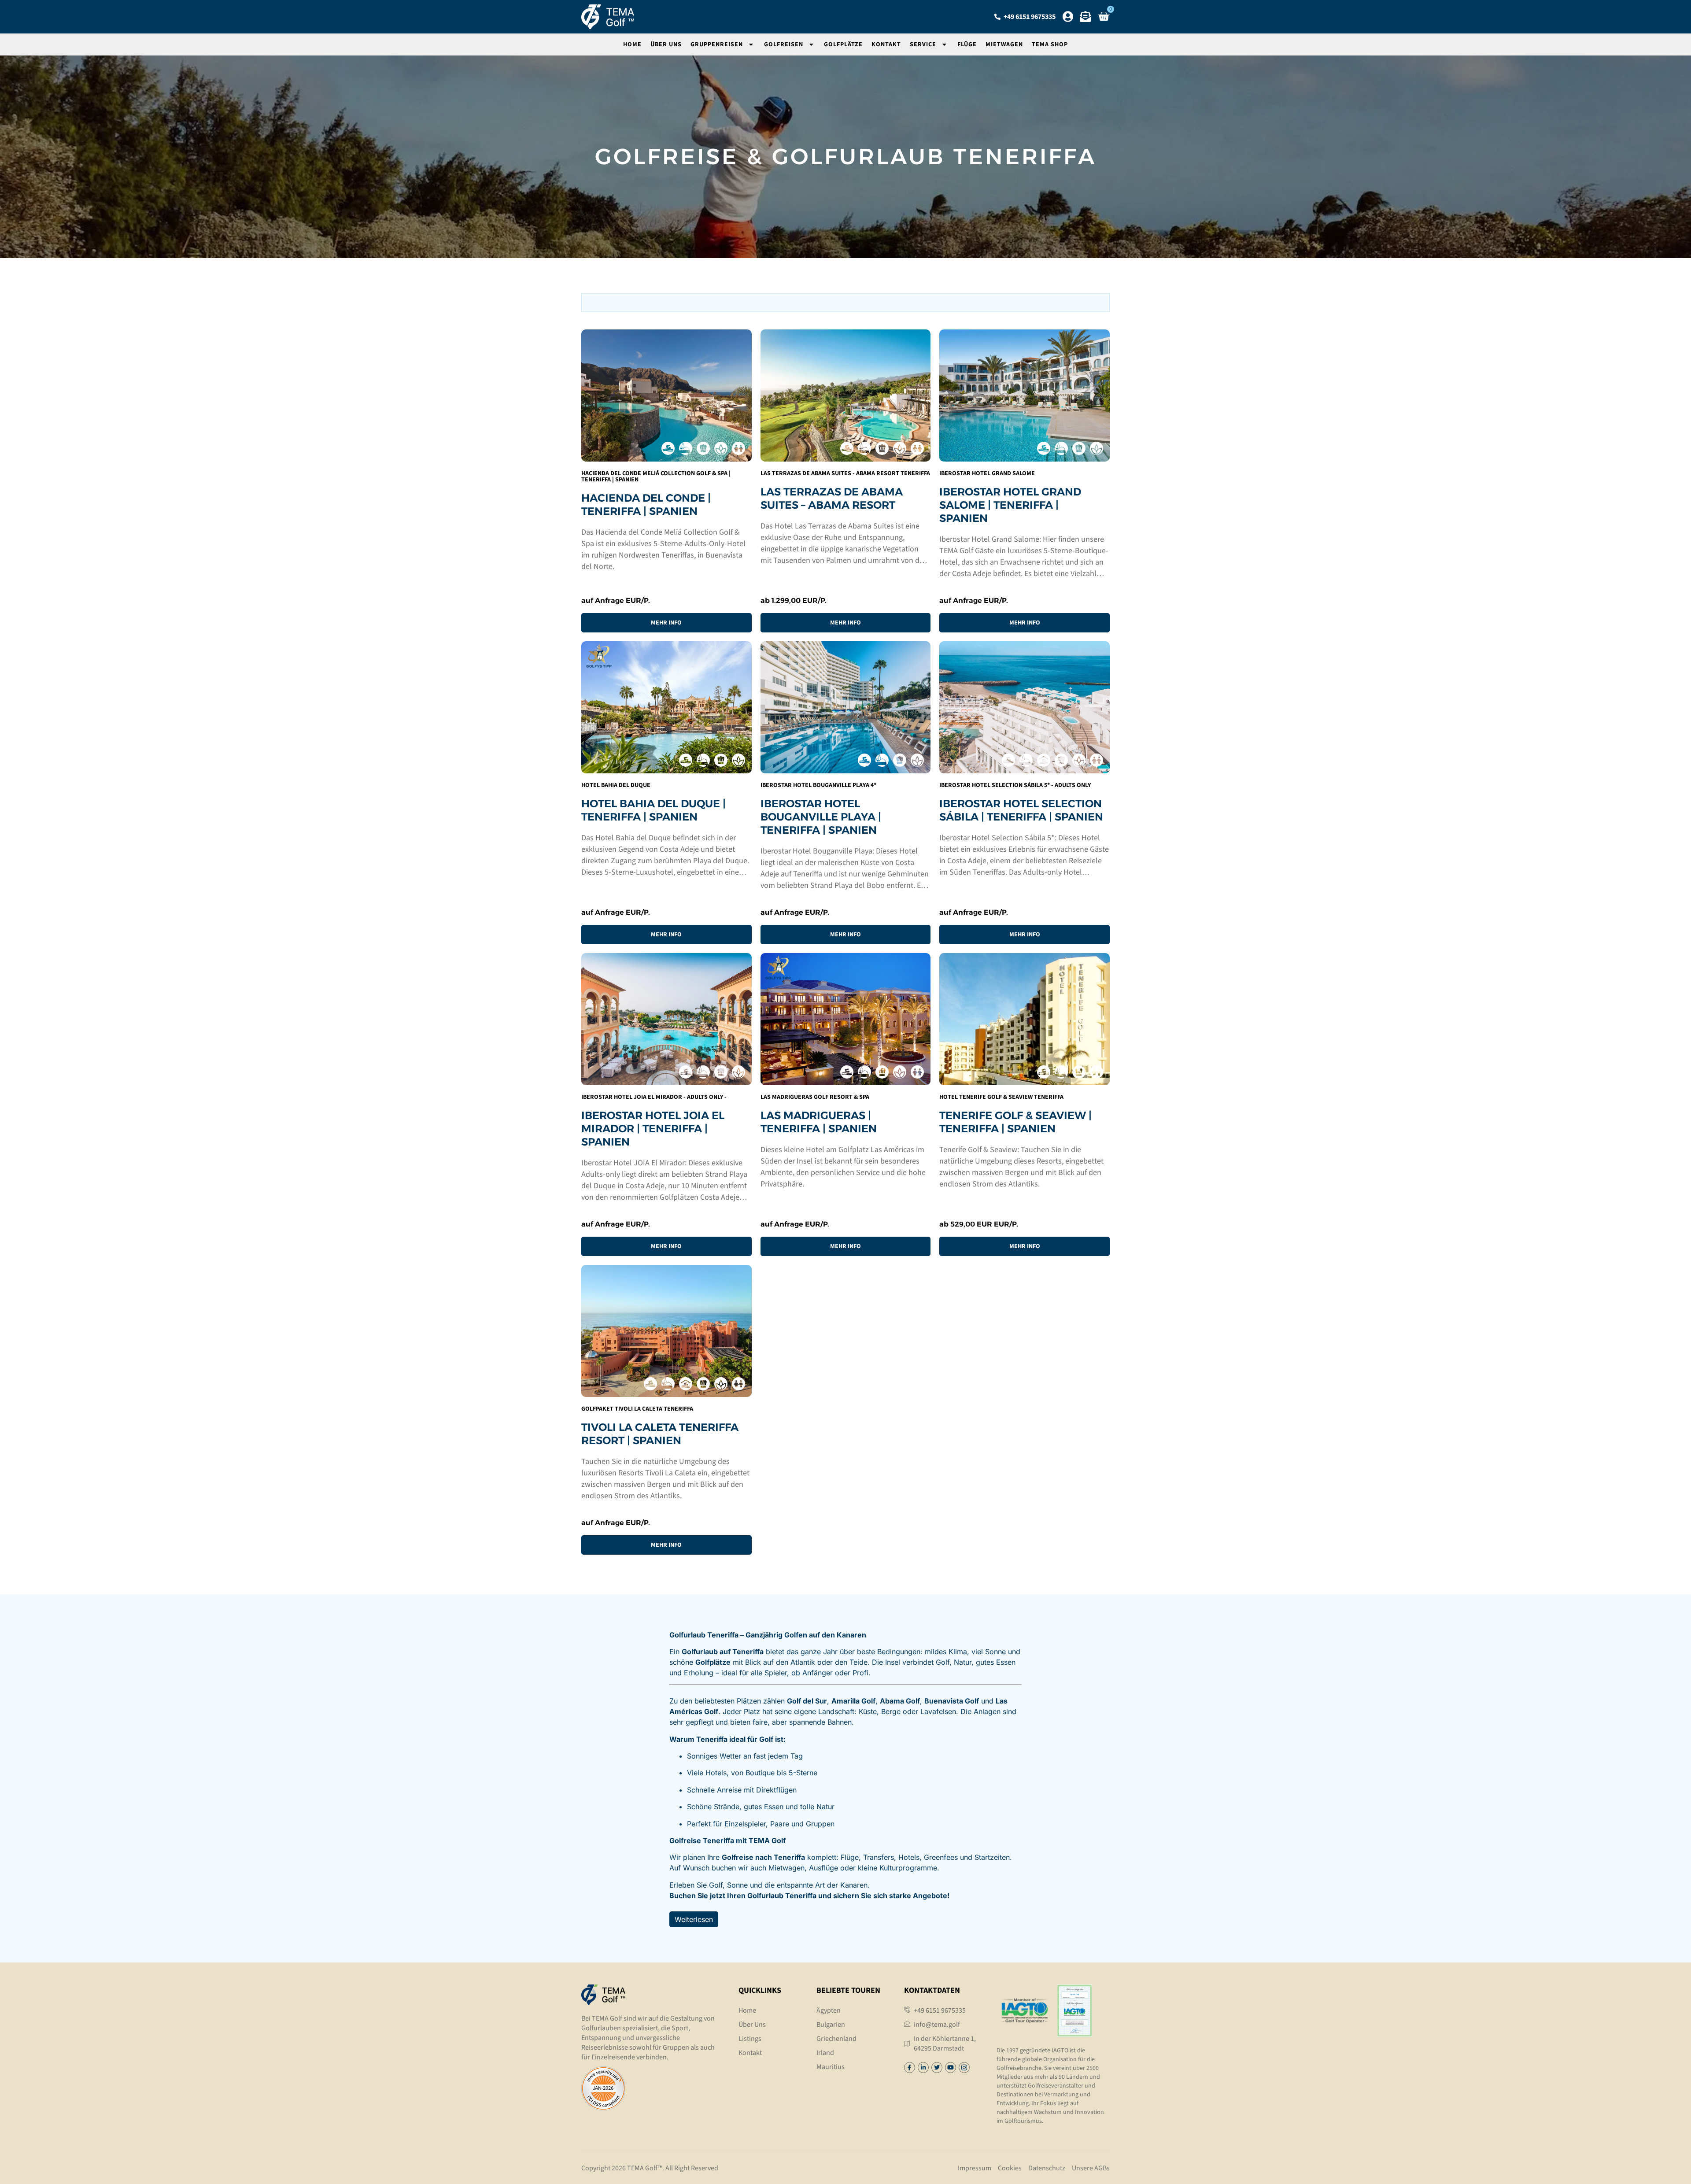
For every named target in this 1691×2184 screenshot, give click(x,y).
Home (632, 44)
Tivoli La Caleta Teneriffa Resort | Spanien (660, 1434)
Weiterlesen (694, 1919)
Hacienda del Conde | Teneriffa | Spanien (646, 504)
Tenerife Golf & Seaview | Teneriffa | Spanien (1015, 1122)
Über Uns (666, 44)
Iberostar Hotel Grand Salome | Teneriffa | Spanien (1010, 505)
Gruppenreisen (717, 44)
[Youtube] (951, 2068)
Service (923, 44)
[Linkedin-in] (923, 2068)
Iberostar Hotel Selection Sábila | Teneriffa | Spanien (1021, 810)
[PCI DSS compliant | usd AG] (603, 2108)
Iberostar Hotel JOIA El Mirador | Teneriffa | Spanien (653, 1129)
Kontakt (886, 44)
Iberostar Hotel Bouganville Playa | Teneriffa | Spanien (821, 817)
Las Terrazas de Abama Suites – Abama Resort (832, 498)
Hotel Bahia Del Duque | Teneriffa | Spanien (654, 810)
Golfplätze (843, 44)
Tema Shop (1050, 44)
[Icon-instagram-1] (964, 2068)
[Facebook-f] (910, 2068)
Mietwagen (1004, 44)
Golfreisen (784, 44)
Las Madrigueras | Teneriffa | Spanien (819, 1122)
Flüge (967, 44)
